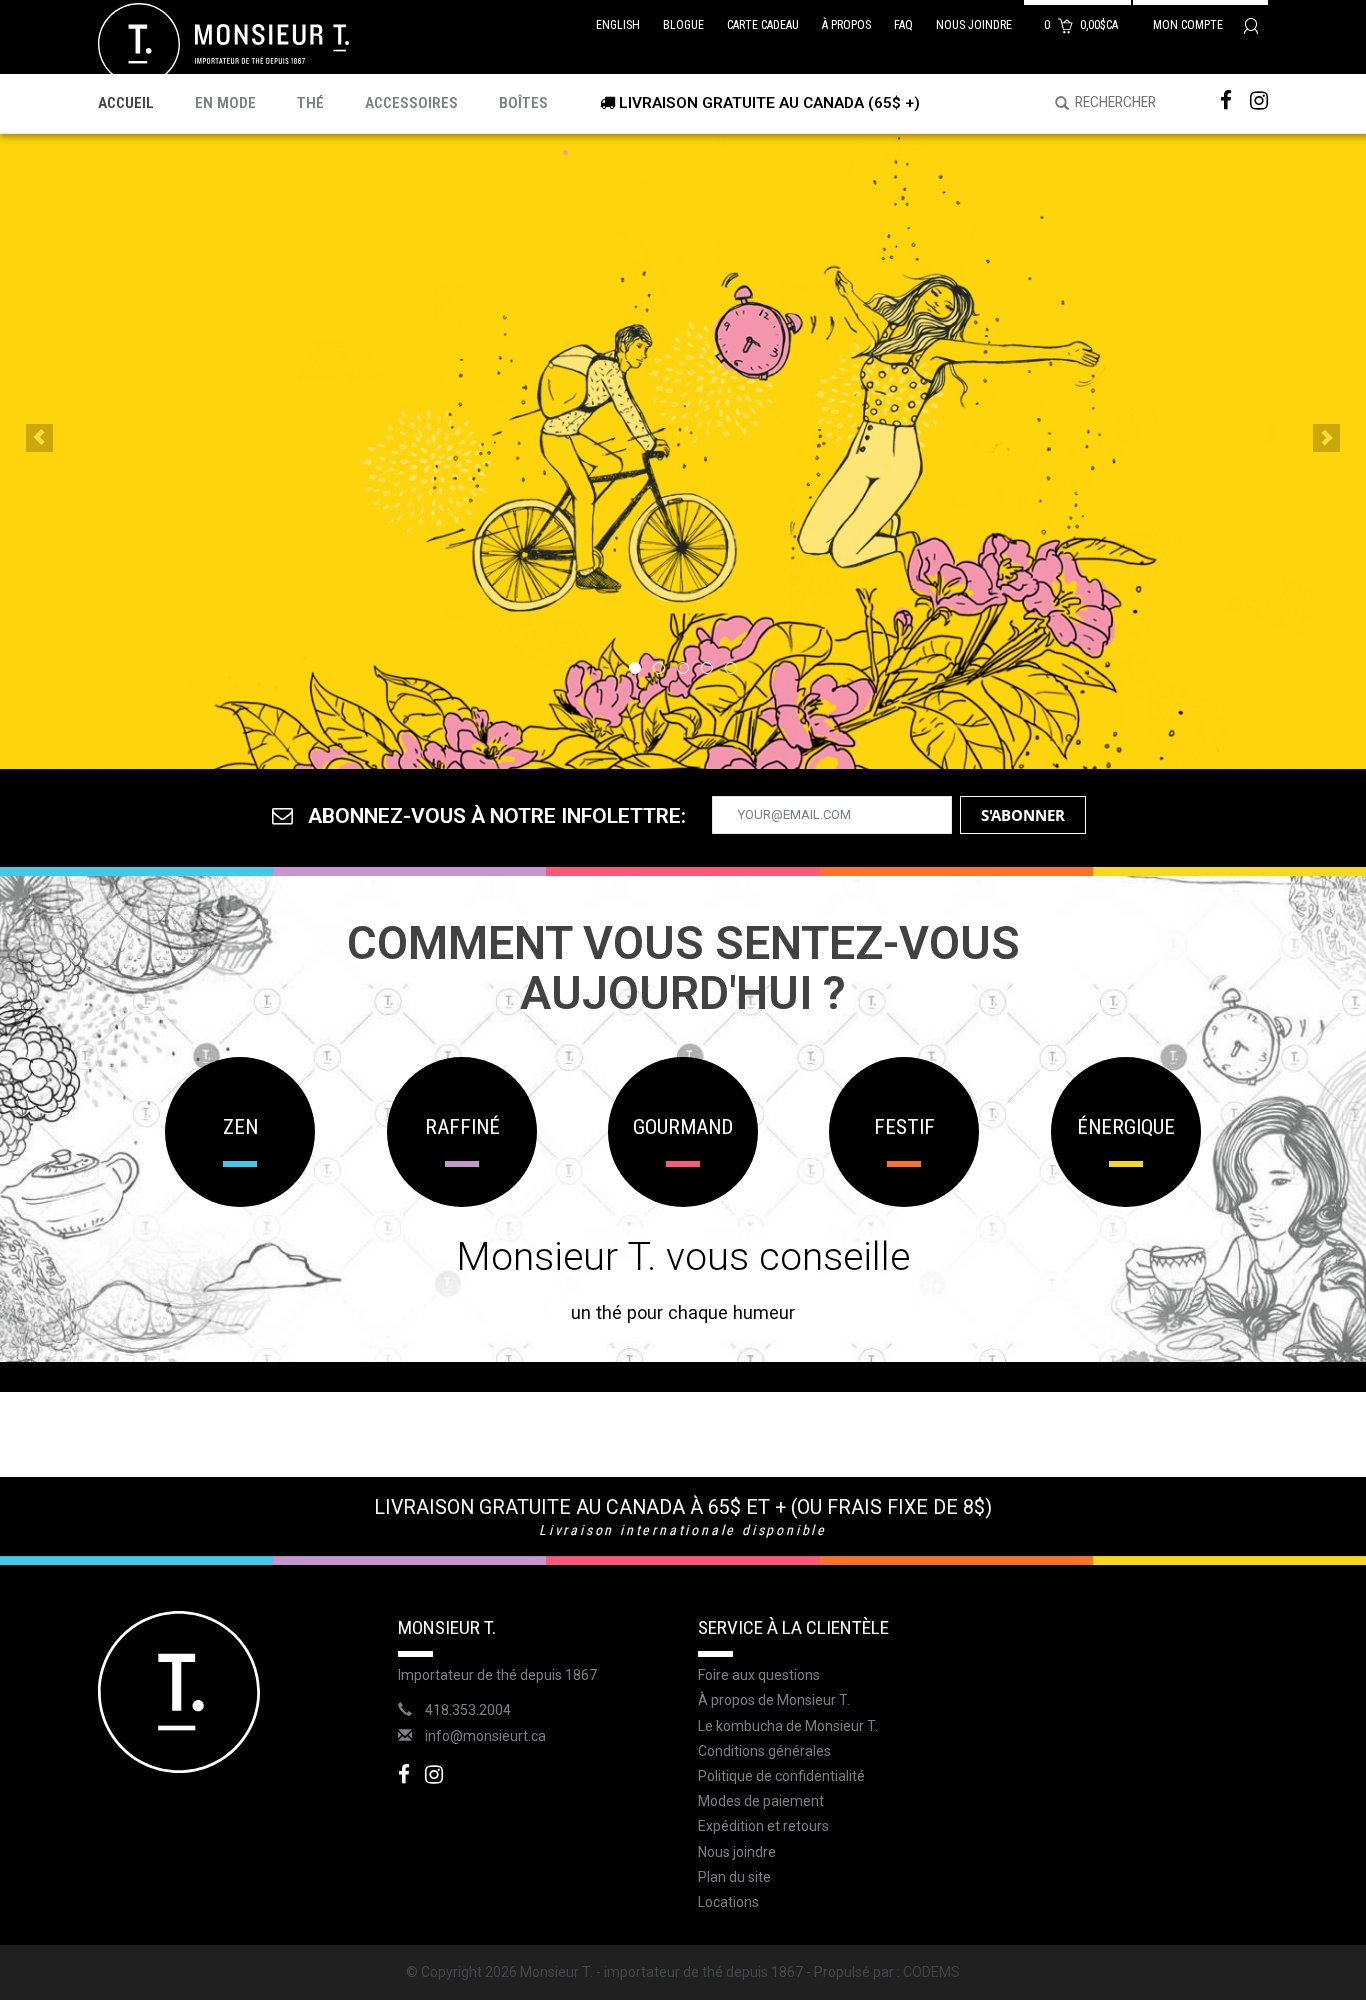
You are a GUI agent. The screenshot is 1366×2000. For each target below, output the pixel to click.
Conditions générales (764, 1751)
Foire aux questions (759, 1675)
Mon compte (1189, 25)
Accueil (126, 103)
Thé (310, 103)
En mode (225, 103)
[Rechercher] (1055, 104)
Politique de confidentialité (781, 1776)
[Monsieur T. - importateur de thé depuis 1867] (223, 43)
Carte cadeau (763, 25)
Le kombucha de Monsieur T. (788, 1726)
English (618, 25)
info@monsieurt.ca (485, 1736)
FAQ (903, 25)
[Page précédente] (39, 438)
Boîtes (523, 103)
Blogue (683, 25)
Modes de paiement (761, 1801)
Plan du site (734, 1877)
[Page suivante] (1326, 438)
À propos (846, 25)
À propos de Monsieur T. (774, 1700)
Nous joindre (974, 25)
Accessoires (411, 103)
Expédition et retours (763, 1826)
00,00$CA (1082, 25)
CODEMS (931, 1972)
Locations (728, 1902)
